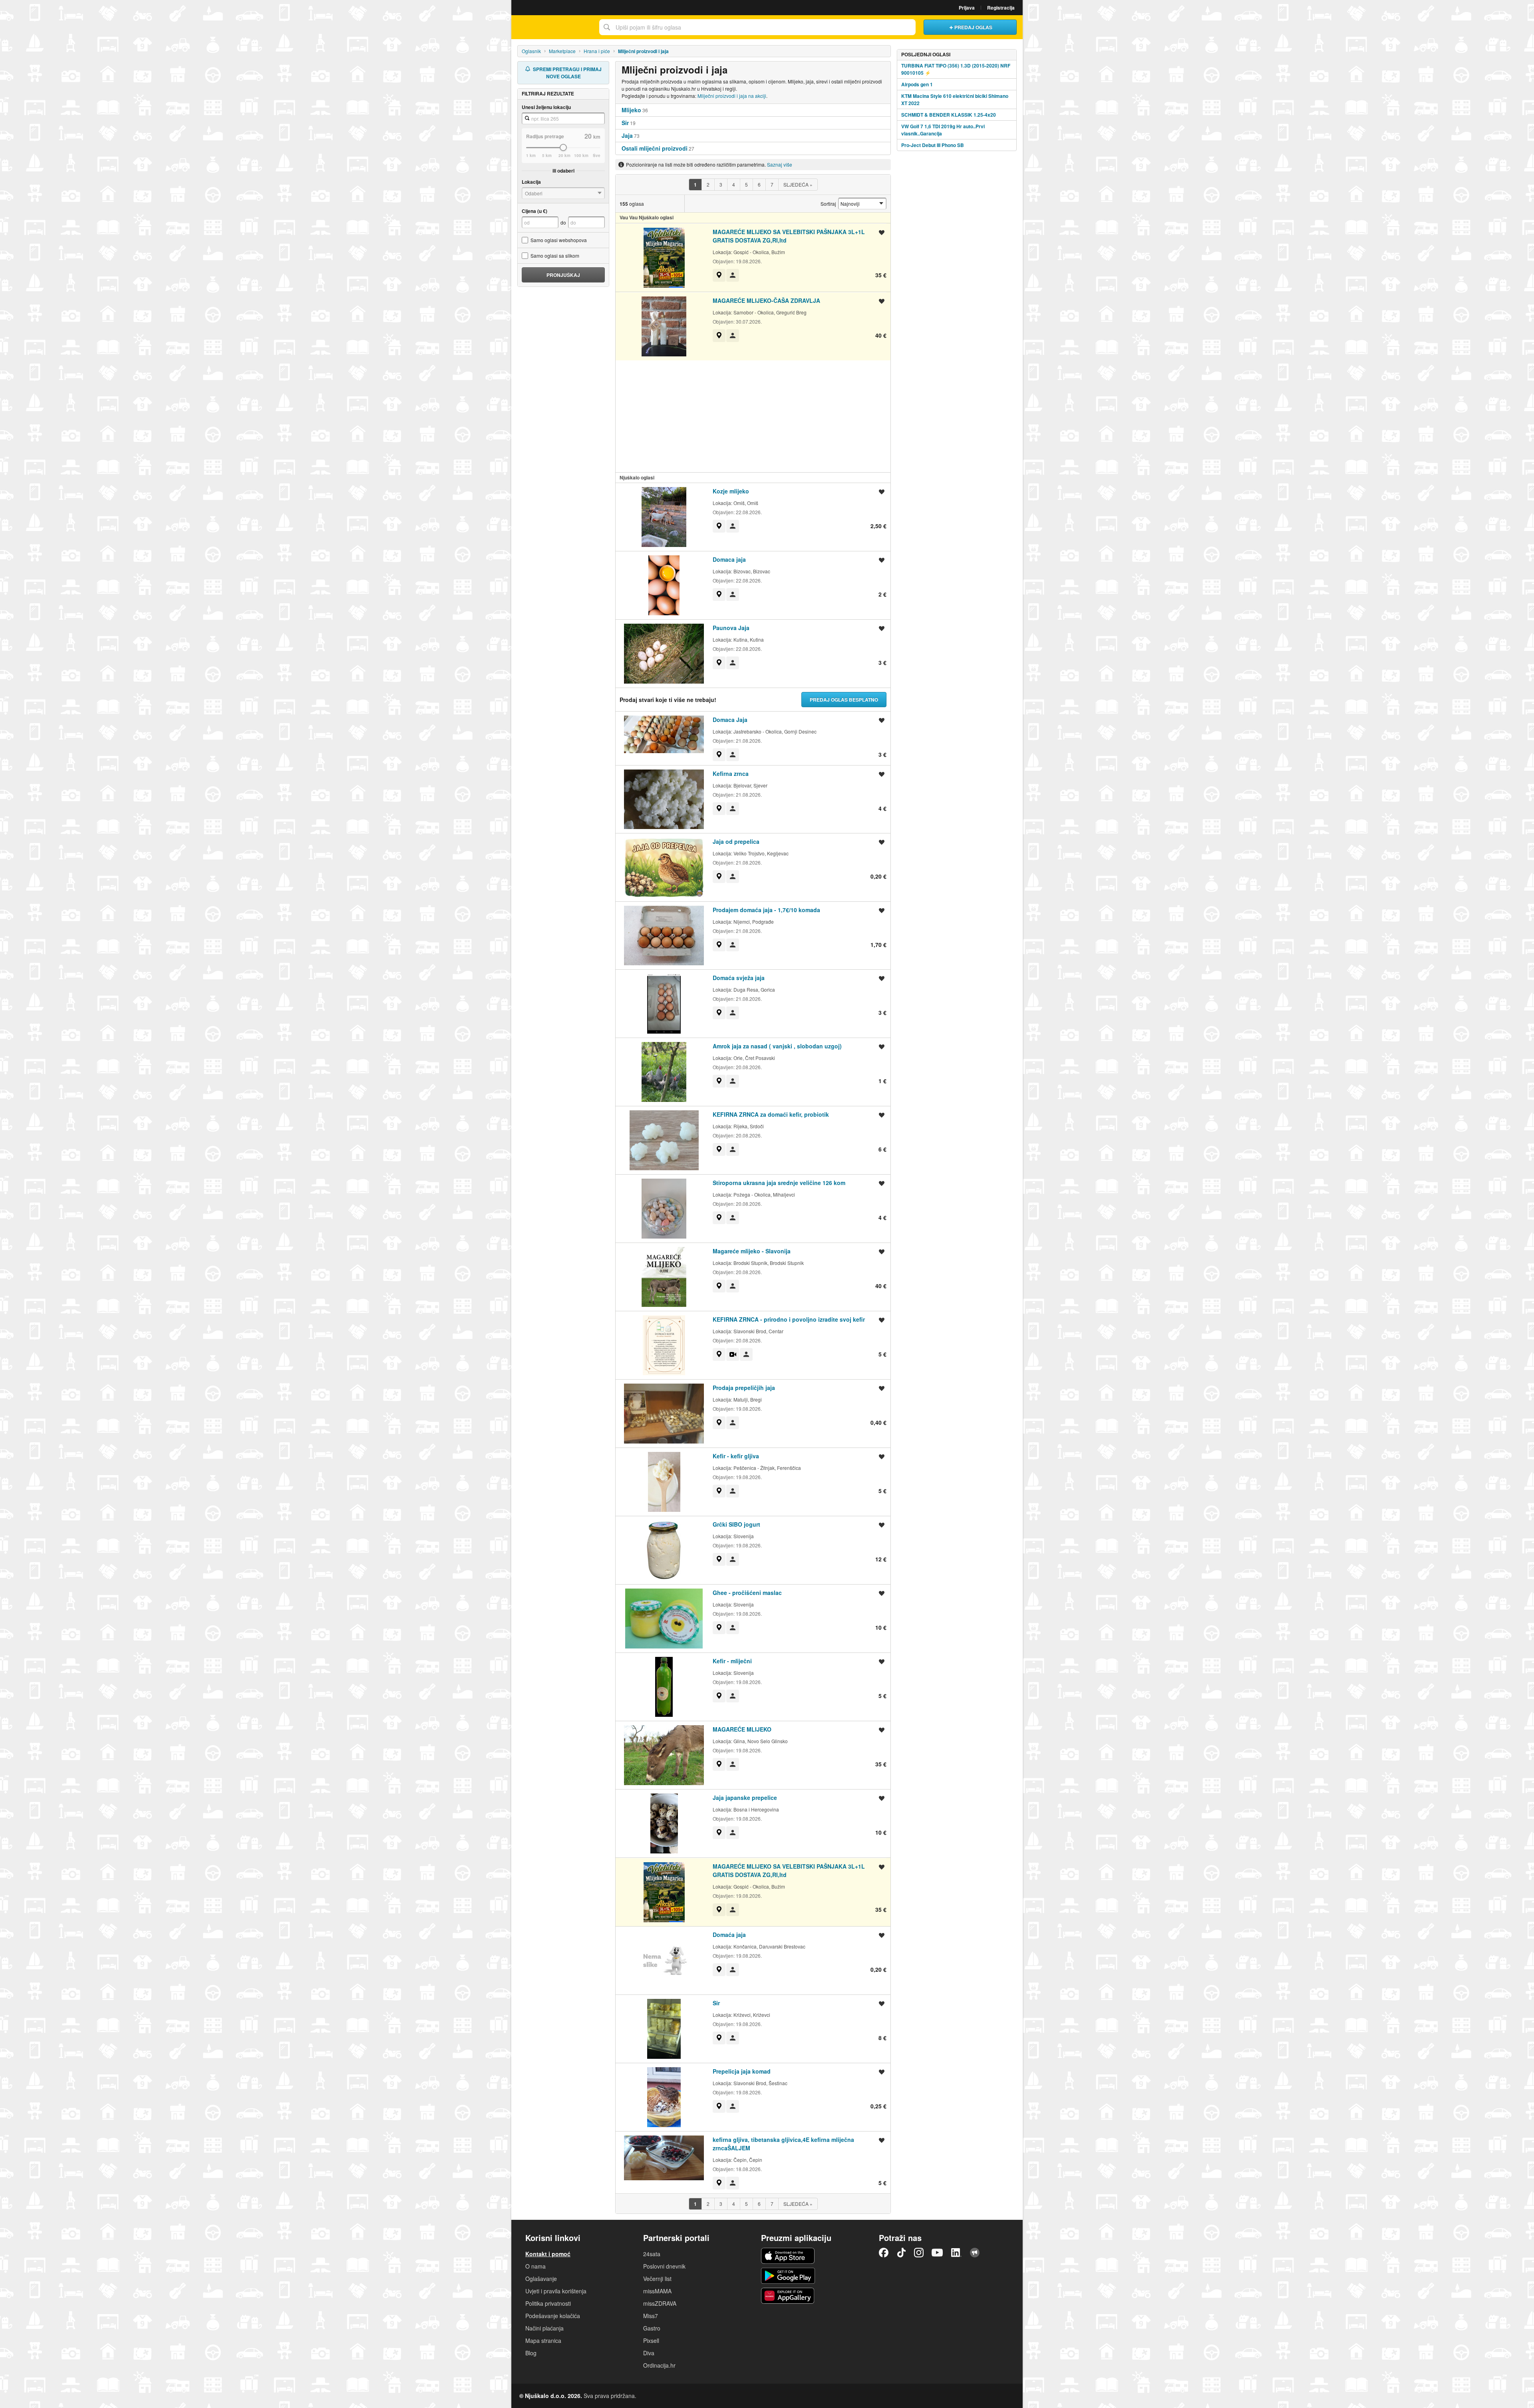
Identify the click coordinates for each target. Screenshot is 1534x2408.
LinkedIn (956, 2253)
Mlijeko (631, 110)
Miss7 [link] (651, 2316)
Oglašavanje (541, 2279)
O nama (536, 2266)
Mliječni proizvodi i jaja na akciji (732, 96)
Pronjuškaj (563, 275)
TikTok (901, 2253)
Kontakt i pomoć (548, 2254)
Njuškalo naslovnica (553, 27)
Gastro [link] (652, 2328)
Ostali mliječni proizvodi (655, 148)
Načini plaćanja (544, 2328)
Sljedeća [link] (798, 184)
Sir (625, 123)
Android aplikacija (788, 2276)
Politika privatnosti (548, 2303)
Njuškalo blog (975, 2253)
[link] (695, 185)
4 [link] (734, 184)
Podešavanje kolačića (553, 2316)
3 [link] (721, 184)
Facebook (884, 2253)
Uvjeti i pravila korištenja (556, 2291)
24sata (652, 2254)
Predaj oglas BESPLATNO (844, 700)
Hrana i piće (597, 51)
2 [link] (708, 184)
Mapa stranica (543, 2340)
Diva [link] (649, 2353)
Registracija (1001, 8)
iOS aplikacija (788, 2256)
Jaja (627, 135)
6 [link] (759, 184)
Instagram (919, 2253)
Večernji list (657, 2279)
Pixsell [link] (651, 2340)
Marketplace (562, 51)
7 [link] (772, 184)
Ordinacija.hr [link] (659, 2365)
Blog (531, 2353)
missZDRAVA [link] (660, 2303)
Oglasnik (531, 51)
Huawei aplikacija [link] (788, 2296)
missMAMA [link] (657, 2291)
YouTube (937, 2253)
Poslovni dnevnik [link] (664, 2266)
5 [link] (746, 184)
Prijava (967, 8)
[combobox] (757, 27)
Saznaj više (780, 164)
